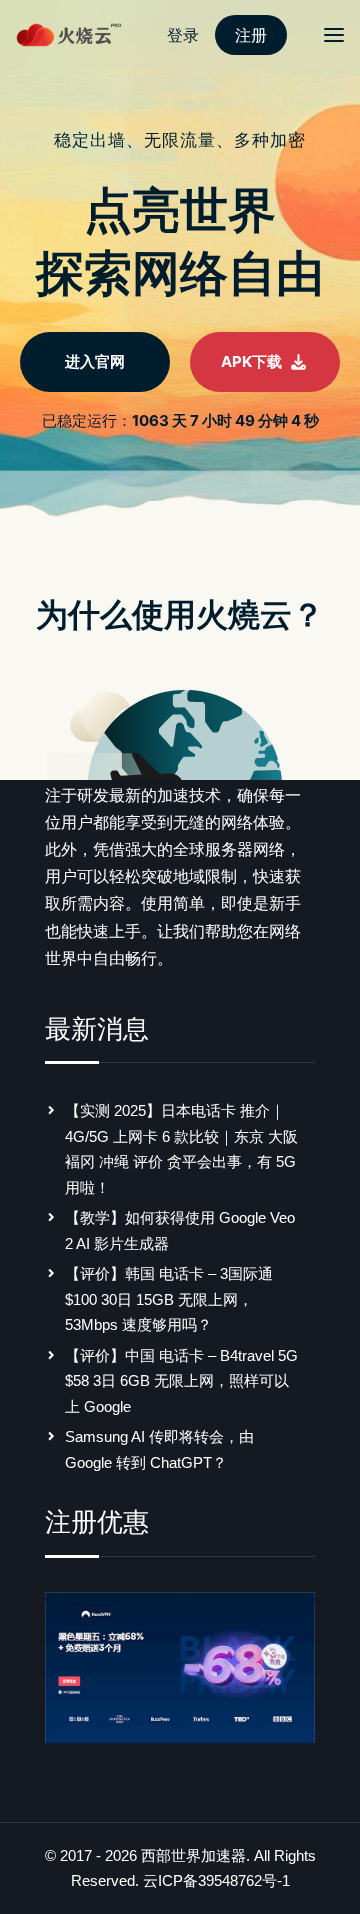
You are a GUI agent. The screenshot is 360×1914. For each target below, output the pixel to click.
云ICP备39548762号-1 (216, 1880)
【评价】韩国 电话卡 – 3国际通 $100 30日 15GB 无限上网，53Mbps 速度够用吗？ (169, 1299)
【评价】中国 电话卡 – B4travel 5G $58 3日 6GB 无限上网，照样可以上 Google (181, 1381)
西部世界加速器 (193, 1855)
